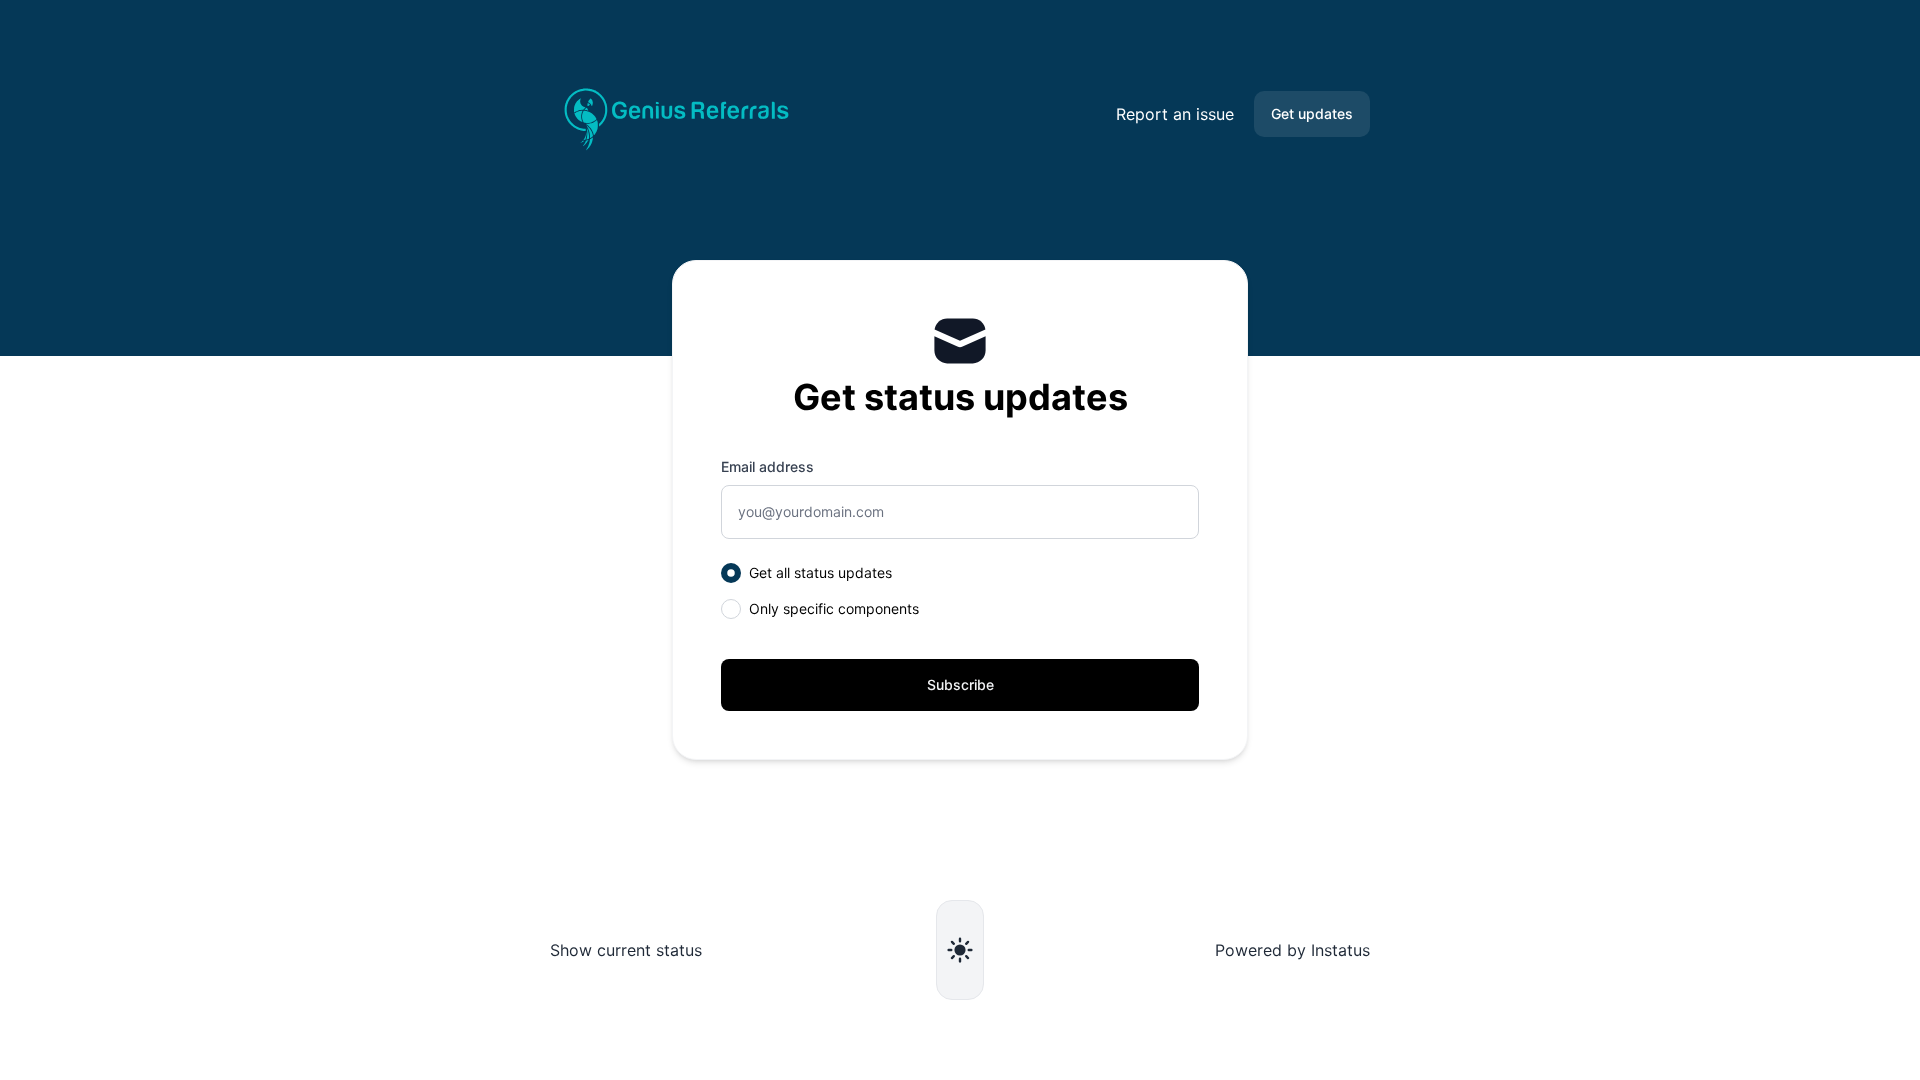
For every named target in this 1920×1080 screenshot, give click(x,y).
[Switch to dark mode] (960, 950)
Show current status (626, 950)
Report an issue (1175, 114)
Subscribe (960, 684)
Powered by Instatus (1292, 950)
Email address (767, 466)
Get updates (1312, 113)
